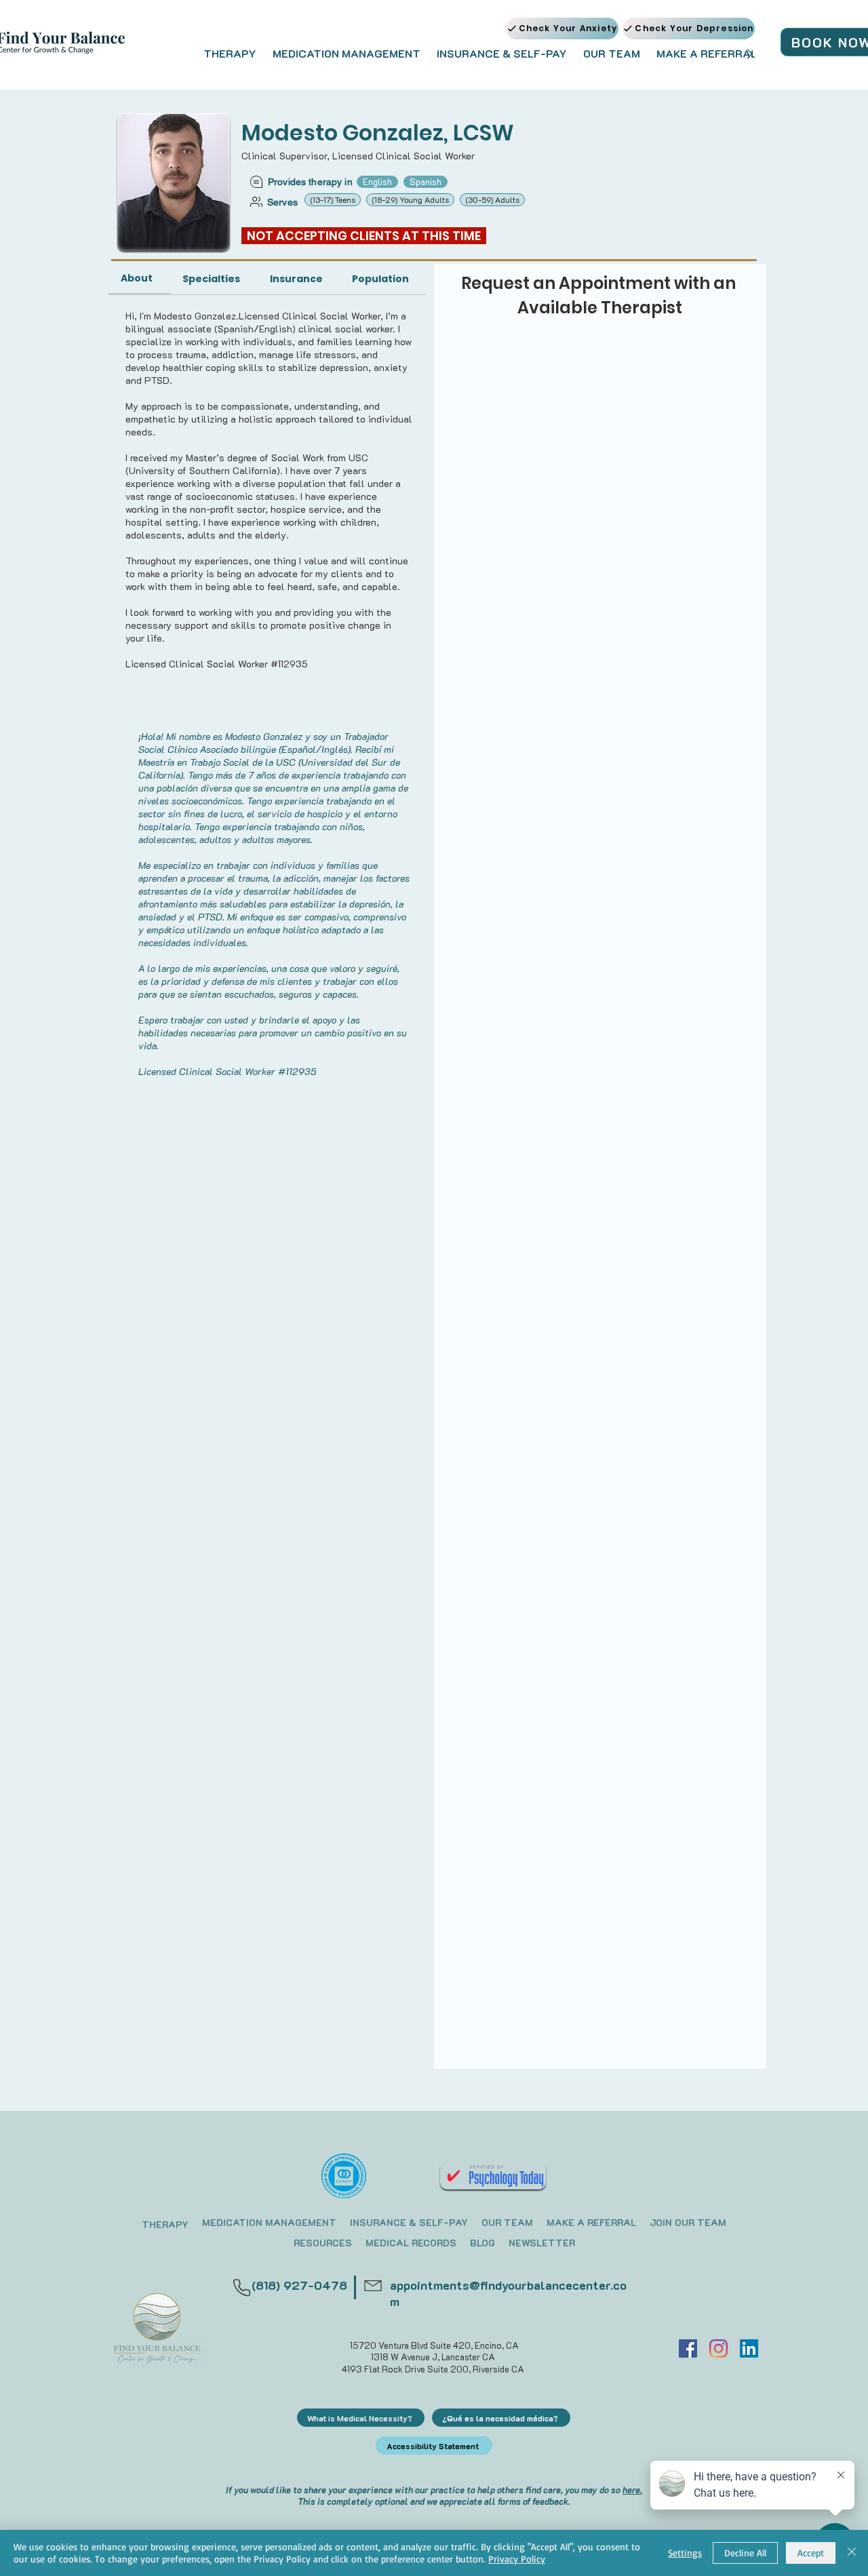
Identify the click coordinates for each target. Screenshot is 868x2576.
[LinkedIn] (749, 2348)
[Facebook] (688, 2348)
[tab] (139, 279)
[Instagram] (718, 2348)
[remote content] (600, 372)
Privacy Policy (517, 2559)
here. (632, 2490)
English (377, 181)
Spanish (426, 181)
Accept (811, 2553)
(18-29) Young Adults (410, 199)
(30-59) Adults (492, 199)
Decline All (745, 2553)
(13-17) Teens (333, 199)
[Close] (852, 2553)
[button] (230, 54)
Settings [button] (685, 2553)
